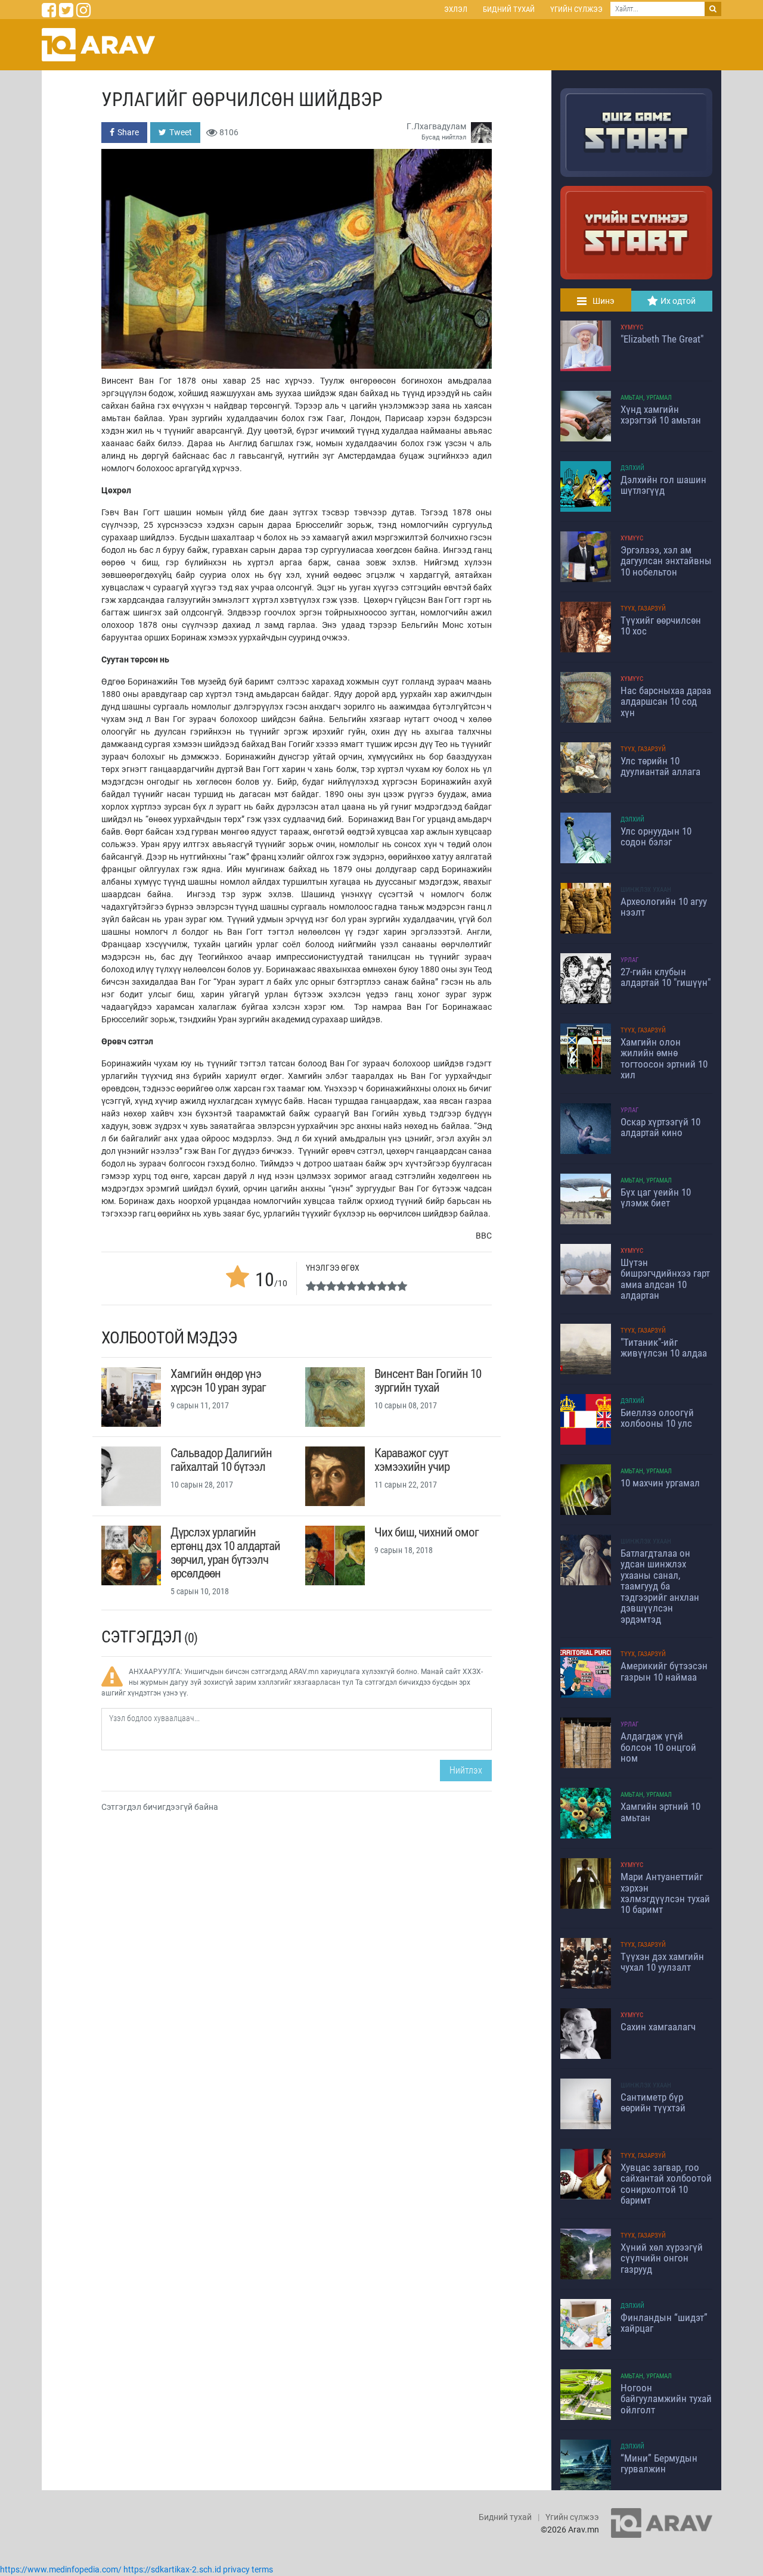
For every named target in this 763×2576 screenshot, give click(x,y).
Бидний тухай (509, 9)
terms (262, 2569)
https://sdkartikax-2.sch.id (172, 2569)
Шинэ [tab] (604, 301)
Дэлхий (632, 468)
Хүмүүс (632, 327)
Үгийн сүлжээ (576, 9)
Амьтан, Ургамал (646, 398)
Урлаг (629, 960)
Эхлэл (456, 9)
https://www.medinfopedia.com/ (61, 2569)
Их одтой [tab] (678, 301)
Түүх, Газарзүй (643, 609)
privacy (236, 2569)
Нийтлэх (466, 1770)
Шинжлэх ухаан (646, 890)
